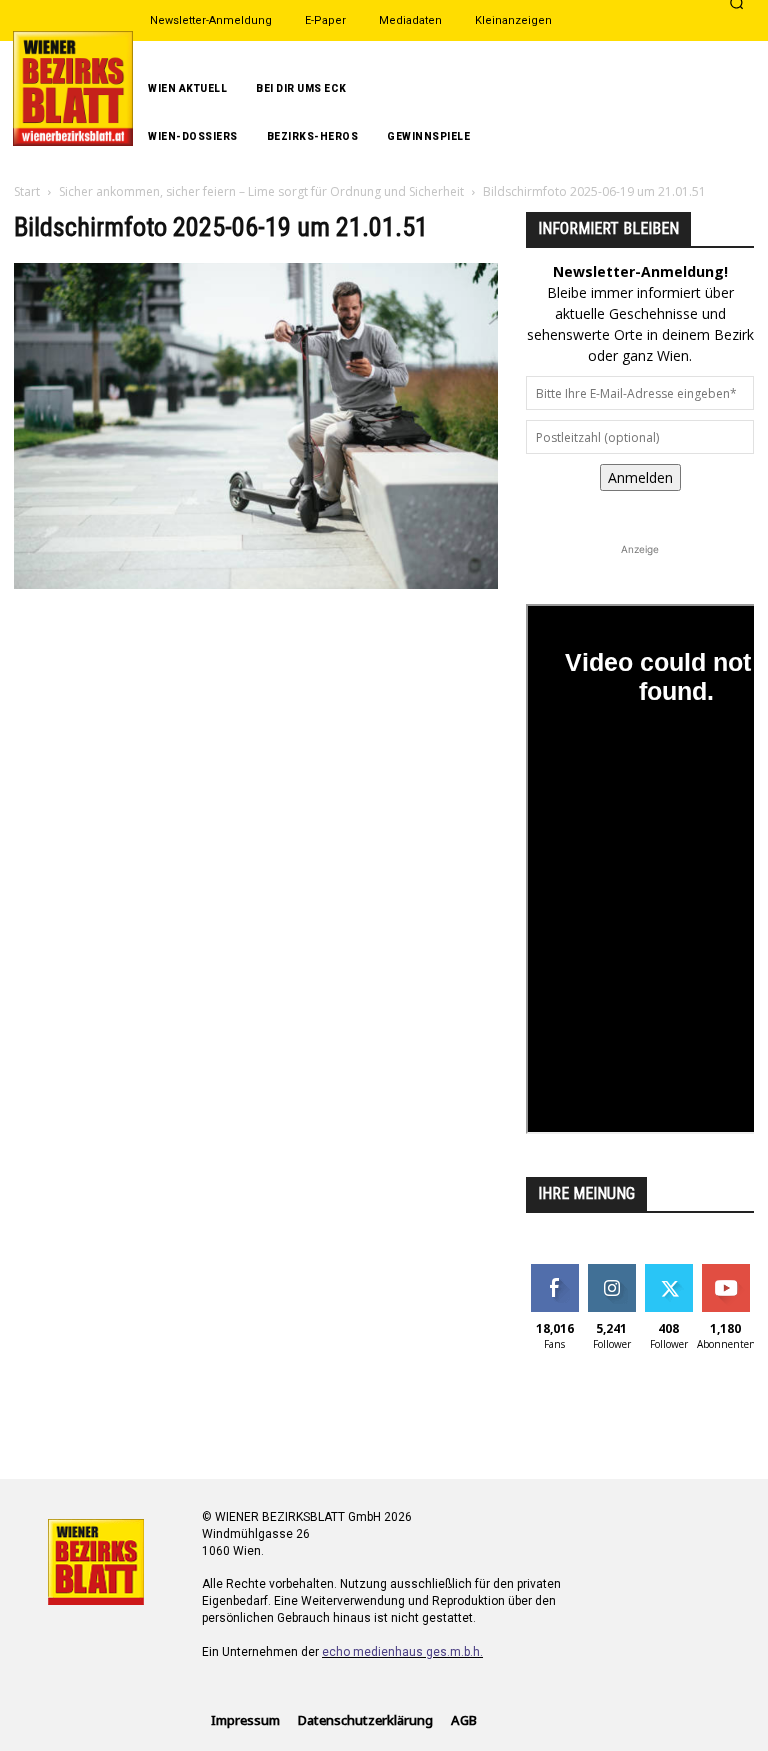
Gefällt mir (554, 1279)
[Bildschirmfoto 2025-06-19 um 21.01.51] (256, 583)
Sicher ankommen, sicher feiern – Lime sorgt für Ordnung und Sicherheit (261, 191)
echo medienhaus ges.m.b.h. (402, 1652)
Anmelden (640, 477)
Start (27, 191)
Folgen (611, 1271)
